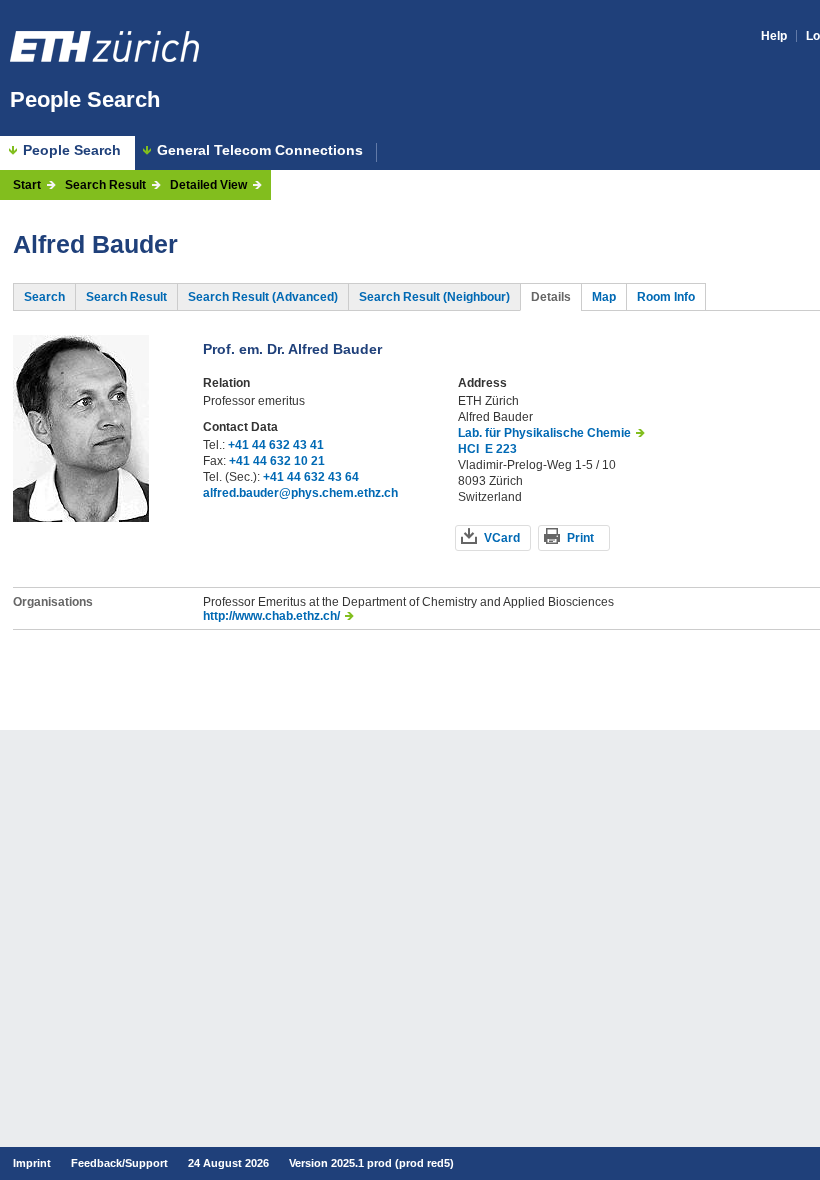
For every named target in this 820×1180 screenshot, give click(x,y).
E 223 (501, 449)
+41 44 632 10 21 (277, 461)
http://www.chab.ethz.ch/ (271, 616)
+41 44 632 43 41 (276, 445)
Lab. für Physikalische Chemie (544, 433)
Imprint (32, 1163)
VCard (502, 538)
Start (27, 185)
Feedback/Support (119, 1163)
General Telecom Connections (260, 150)
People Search (85, 99)
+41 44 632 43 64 (311, 477)
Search (44, 297)
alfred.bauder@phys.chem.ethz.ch (300, 493)
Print (580, 538)
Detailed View (208, 185)
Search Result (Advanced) (263, 297)
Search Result (105, 185)
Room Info (666, 297)
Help (774, 36)
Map (604, 297)
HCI (468, 449)
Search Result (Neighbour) (434, 297)
